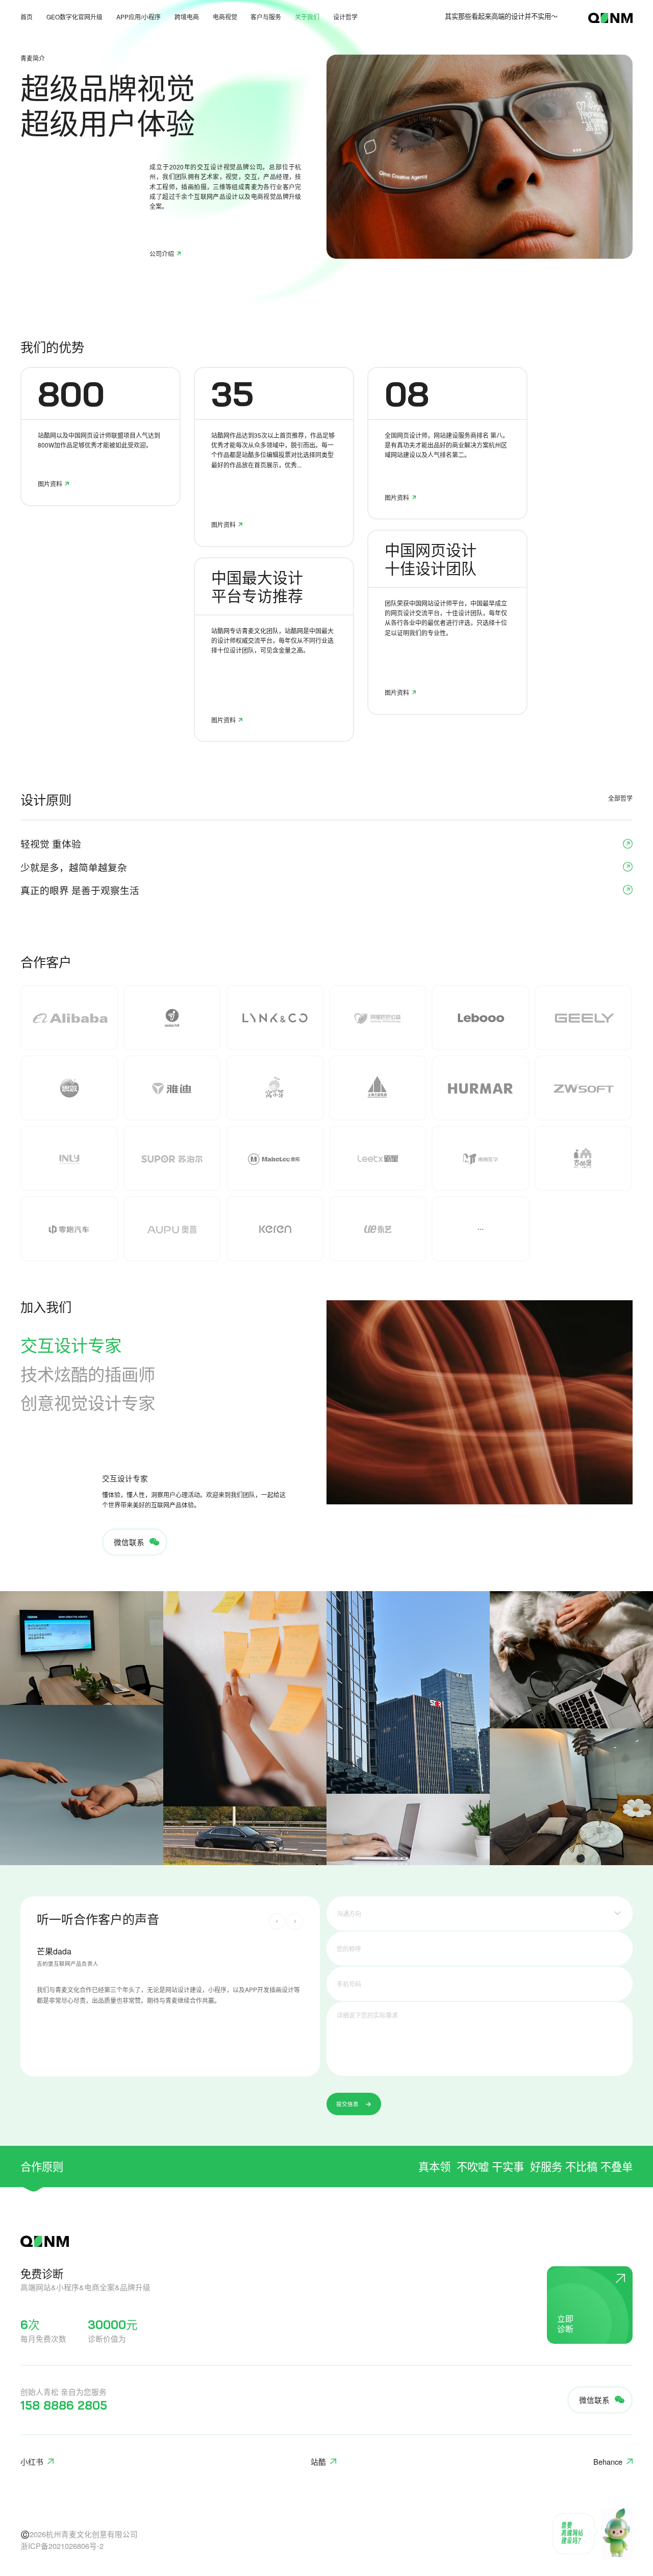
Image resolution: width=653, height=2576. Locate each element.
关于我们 (307, 17)
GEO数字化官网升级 (74, 17)
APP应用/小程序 (139, 17)
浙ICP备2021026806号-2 (62, 2546)
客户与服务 (266, 17)
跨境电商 (187, 17)
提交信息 (347, 2104)
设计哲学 (345, 17)
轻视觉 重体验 (51, 844)
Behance (608, 2461)
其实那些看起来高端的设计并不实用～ (501, 16)
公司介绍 (162, 254)
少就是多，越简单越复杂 (74, 867)
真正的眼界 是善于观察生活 (80, 890)
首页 (27, 17)
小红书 (32, 2461)
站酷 (318, 2461)
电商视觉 (225, 17)
